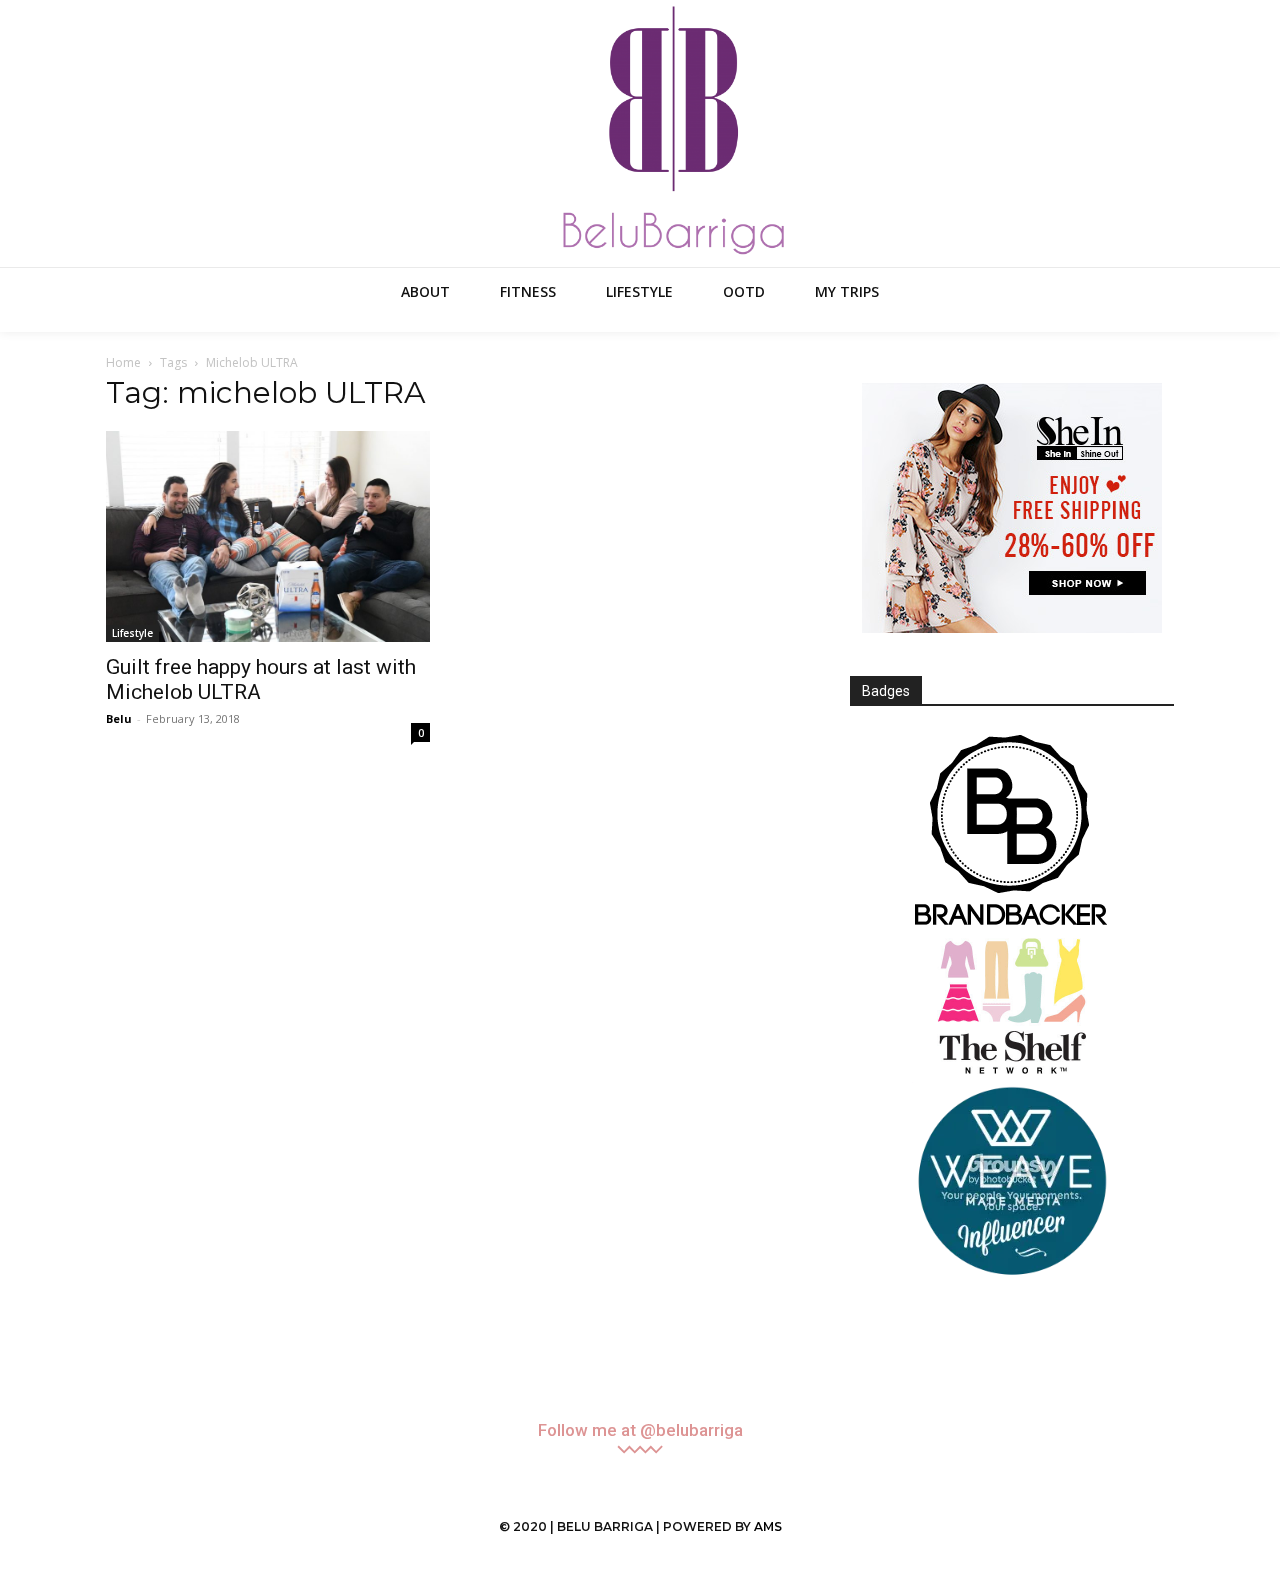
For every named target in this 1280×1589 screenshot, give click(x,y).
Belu (119, 718)
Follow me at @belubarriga (640, 1430)
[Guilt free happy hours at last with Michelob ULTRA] (268, 536)
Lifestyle (132, 633)
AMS (768, 1526)
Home (123, 362)
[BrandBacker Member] (1012, 832)
